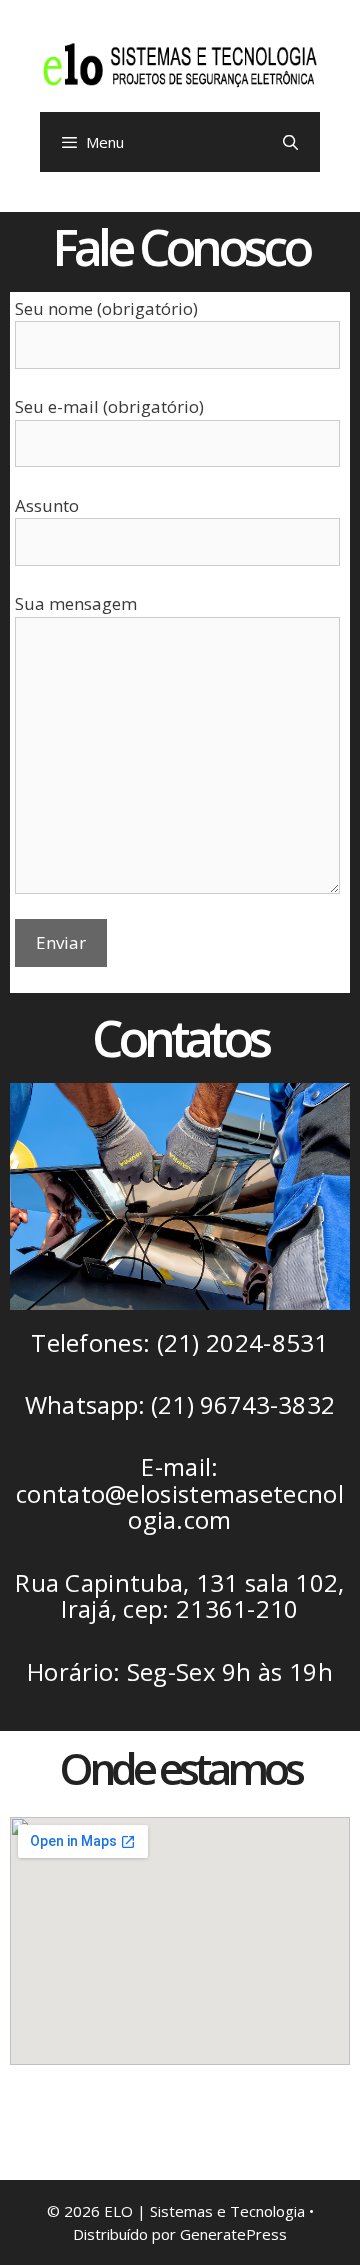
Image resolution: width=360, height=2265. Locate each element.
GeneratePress (233, 2234)
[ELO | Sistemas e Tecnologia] (180, 63)
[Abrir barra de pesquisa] (290, 142)
